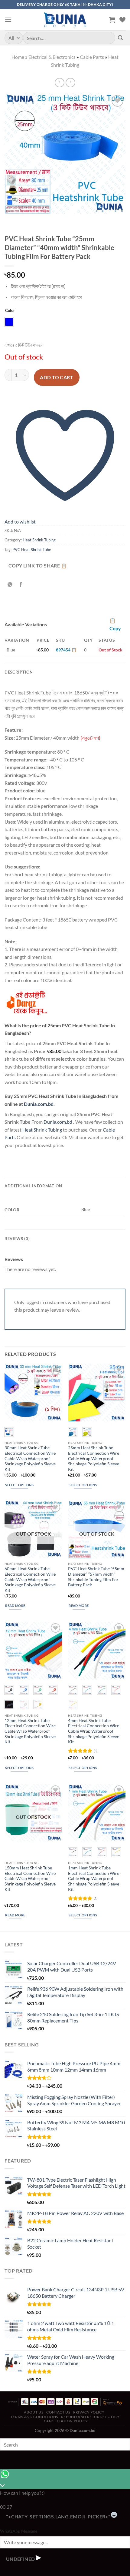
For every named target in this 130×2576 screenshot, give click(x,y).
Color (10, 311)
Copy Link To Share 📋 (38, 566)
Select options (19, 1485)
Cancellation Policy (66, 2421)
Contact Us (58, 2412)
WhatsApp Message (19, 2531)
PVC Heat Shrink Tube (32, 550)
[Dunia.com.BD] (65, 20)
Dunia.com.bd (39, 1104)
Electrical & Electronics (52, 57)
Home (18, 57)
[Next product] (59, 83)
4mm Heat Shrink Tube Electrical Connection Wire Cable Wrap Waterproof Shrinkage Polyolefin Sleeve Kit (94, 1731)
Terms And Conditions (34, 2417)
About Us (34, 2412)
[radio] (9, 322)
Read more (15, 1606)
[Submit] (120, 38)
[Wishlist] (122, 20)
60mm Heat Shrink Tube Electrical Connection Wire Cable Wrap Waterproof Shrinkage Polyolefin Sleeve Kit (30, 1579)
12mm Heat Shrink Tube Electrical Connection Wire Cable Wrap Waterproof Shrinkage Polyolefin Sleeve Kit (30, 1731)
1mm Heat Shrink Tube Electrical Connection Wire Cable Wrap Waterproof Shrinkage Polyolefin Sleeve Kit (94, 1879)
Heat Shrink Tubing (39, 540)
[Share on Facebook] (21, 585)
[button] (8, 20)
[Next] (27, 221)
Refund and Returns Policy (90, 2417)
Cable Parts (92, 57)
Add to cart (57, 377)
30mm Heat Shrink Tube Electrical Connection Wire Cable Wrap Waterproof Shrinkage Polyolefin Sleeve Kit (30, 1459)
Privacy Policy (89, 2412)
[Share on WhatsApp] (10, 585)
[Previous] (10, 221)
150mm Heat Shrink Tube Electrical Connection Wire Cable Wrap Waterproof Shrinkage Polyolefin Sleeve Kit (30, 1879)
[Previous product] (70, 83)
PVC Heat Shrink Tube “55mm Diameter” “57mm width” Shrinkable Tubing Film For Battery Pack (96, 1577)
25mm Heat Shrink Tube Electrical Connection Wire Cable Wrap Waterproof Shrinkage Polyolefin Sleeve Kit (94, 1459)
